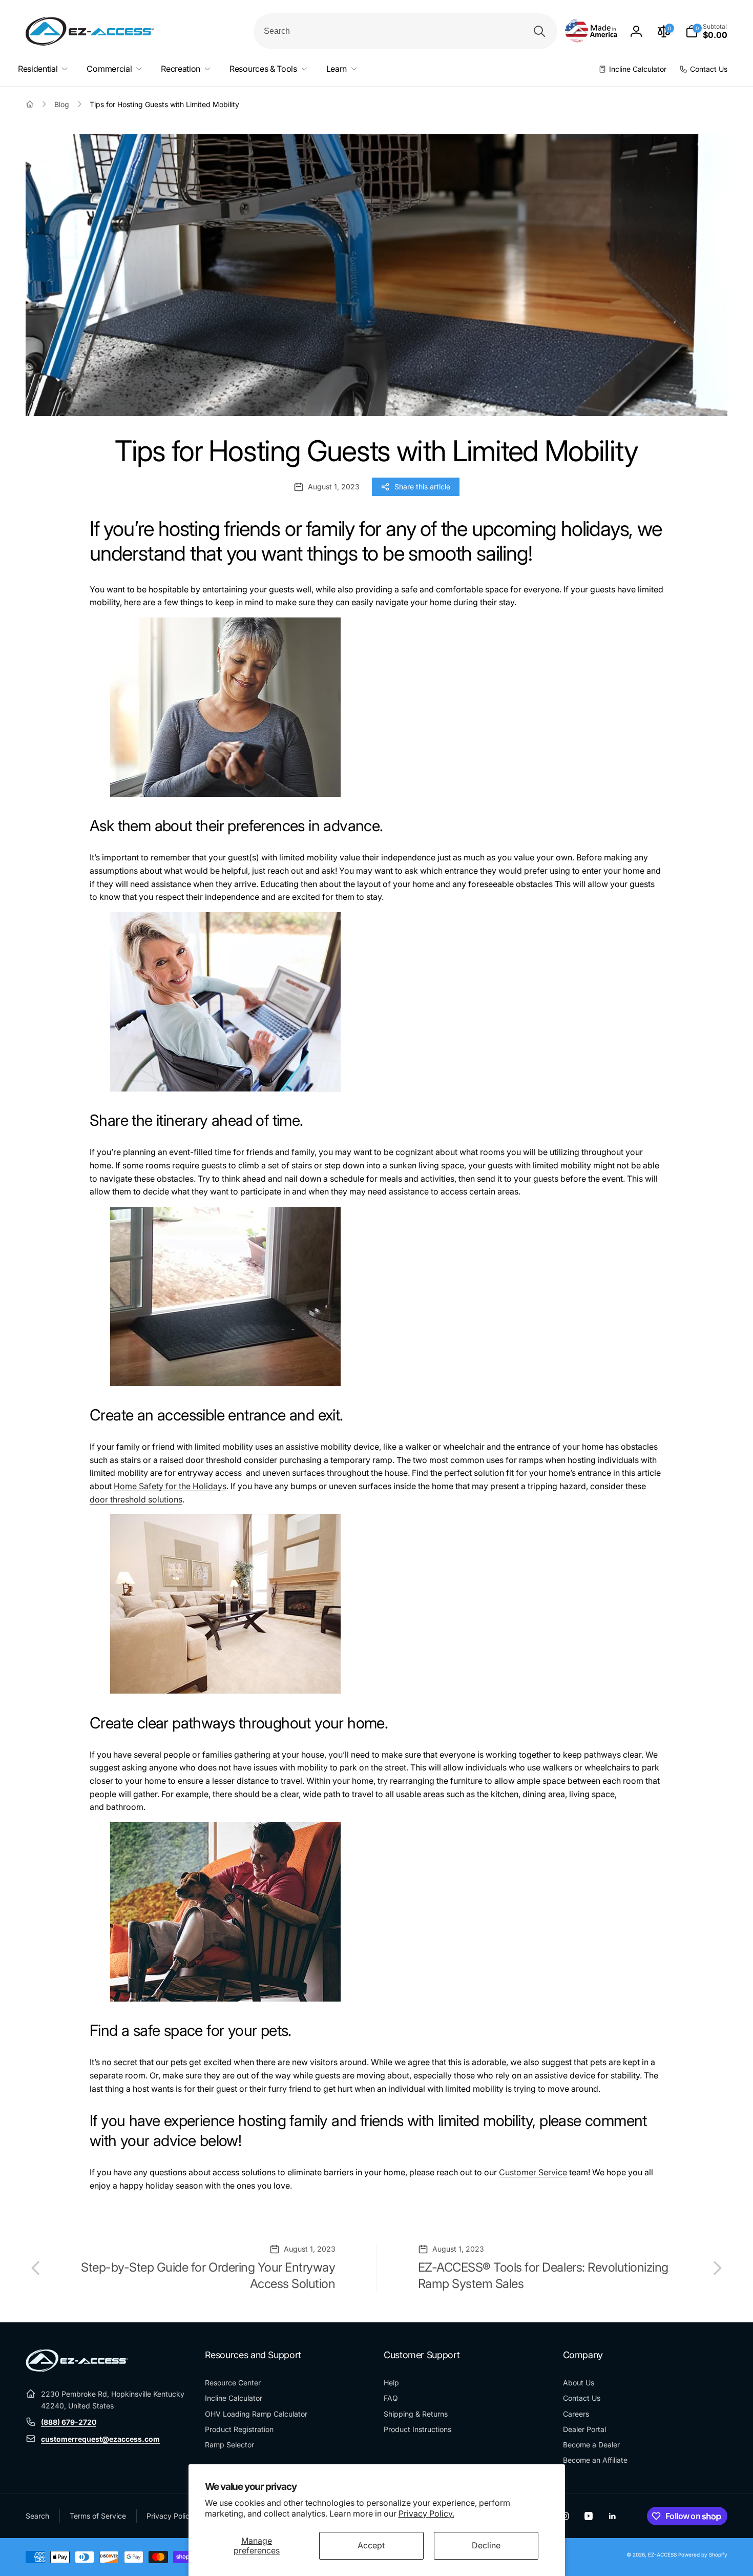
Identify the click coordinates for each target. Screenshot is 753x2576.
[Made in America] (591, 32)
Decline (486, 2545)
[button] (706, 31)
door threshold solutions (136, 1499)
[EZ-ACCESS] (77, 2369)
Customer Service (533, 2172)
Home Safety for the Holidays (170, 1486)
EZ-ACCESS (662, 2554)
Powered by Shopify (703, 2554)
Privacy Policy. (426, 2513)
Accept (371, 2545)
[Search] (539, 31)
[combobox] (405, 31)
